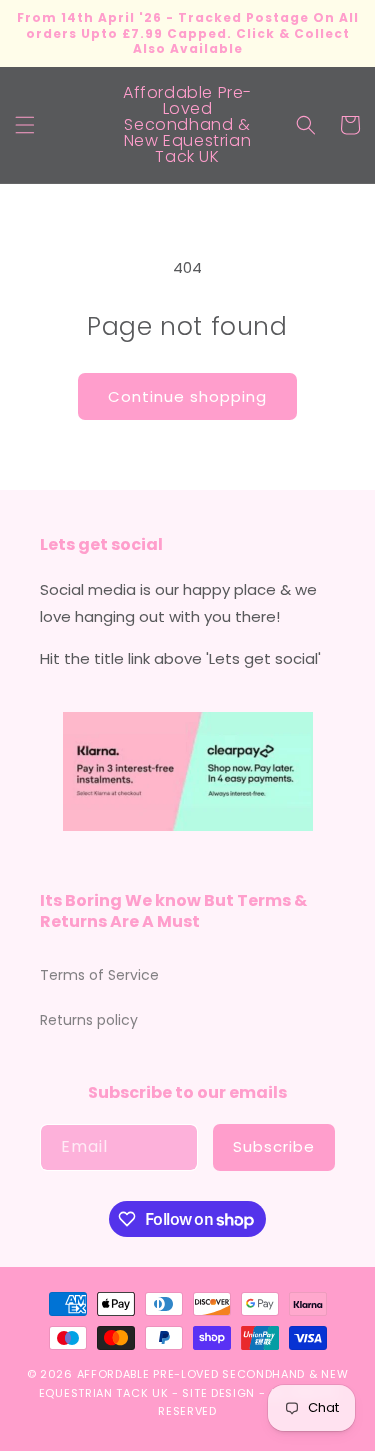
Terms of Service (99, 975)
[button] (25, 125)
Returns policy (89, 1020)
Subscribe (274, 1146)
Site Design (218, 1393)
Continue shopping (187, 396)
